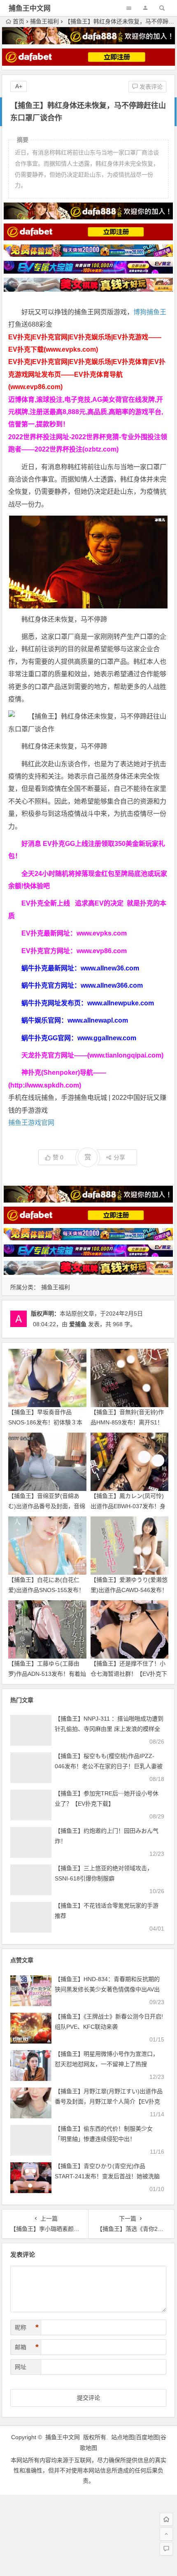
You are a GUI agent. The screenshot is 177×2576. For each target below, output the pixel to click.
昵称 (27, 2327)
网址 (21, 2367)
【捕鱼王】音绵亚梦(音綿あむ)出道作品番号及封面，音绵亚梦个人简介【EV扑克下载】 (47, 1506)
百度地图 (147, 2437)
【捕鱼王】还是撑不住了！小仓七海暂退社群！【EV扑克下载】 (129, 1674)
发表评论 (150, 87)
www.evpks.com (102, 933)
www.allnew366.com (112, 985)
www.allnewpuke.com (121, 1003)
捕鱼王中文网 (30, 8)
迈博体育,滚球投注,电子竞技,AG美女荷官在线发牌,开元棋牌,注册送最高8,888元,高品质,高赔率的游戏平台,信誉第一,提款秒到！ (86, 412)
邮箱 (27, 2347)
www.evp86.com (102, 951)
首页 (19, 21)
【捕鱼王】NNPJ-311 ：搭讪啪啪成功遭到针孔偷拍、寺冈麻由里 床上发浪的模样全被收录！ (109, 1729)
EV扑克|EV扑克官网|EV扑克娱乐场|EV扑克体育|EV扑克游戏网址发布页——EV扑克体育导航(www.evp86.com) (87, 374)
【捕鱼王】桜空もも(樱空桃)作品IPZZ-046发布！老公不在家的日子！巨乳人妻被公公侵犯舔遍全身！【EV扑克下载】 (109, 1766)
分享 (119, 1157)
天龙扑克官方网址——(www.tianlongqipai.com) (92, 1055)
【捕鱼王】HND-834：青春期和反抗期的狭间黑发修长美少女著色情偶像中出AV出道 (107, 1989)
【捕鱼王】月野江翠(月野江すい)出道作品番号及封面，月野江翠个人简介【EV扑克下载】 (109, 2101)
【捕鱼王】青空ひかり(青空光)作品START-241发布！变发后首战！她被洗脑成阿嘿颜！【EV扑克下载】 (107, 2176)
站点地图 (123, 2437)
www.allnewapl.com (98, 1020)
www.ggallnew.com (107, 1038)
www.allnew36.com (110, 968)
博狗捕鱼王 (150, 312)
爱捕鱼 (78, 1324)
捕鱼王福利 (44, 21)
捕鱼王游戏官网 (31, 1123)
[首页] (166, 2519)
